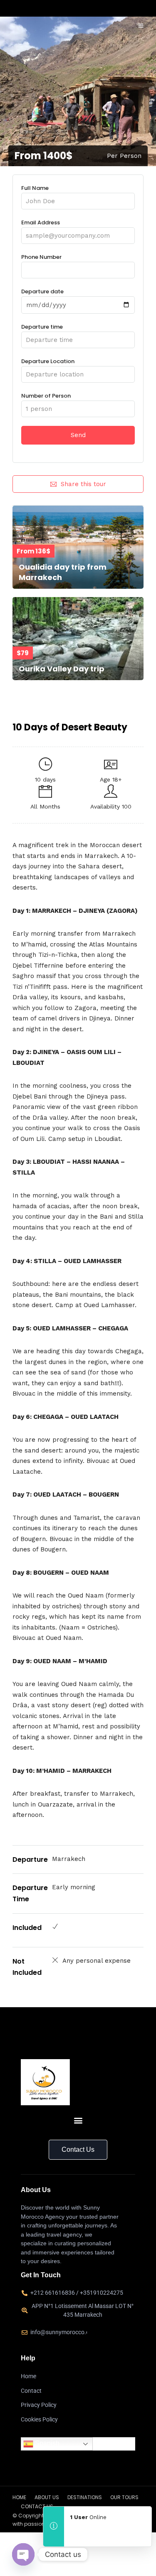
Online (88, 2517)
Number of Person (46, 396)
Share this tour (83, 484)
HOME (19, 2497)
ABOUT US (47, 2497)
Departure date (42, 291)
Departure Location (48, 361)
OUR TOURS (124, 2497)
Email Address (41, 222)
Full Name (35, 188)
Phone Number (41, 257)
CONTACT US (37, 2506)
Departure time (42, 327)
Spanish (46, 2444)
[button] (78, 2120)
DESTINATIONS (85, 2497)
